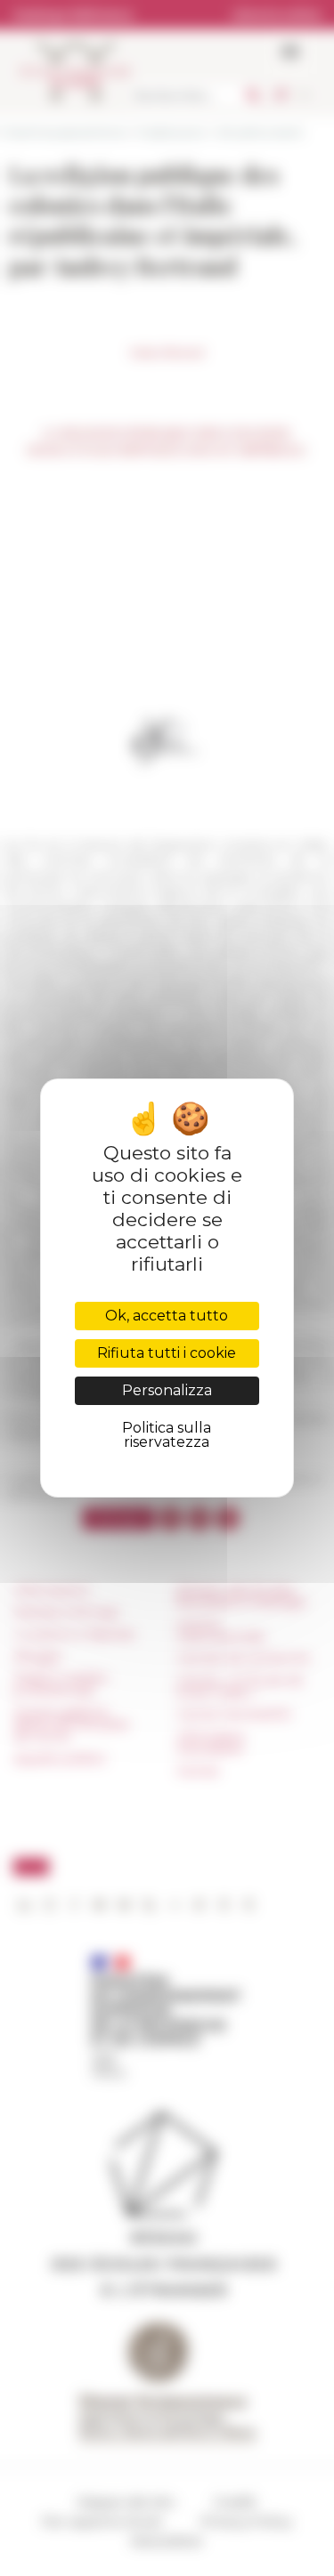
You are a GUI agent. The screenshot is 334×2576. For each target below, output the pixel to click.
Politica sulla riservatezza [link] (167, 1435)
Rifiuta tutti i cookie (167, 1353)
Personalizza (167, 1390)
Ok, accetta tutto (167, 1316)
